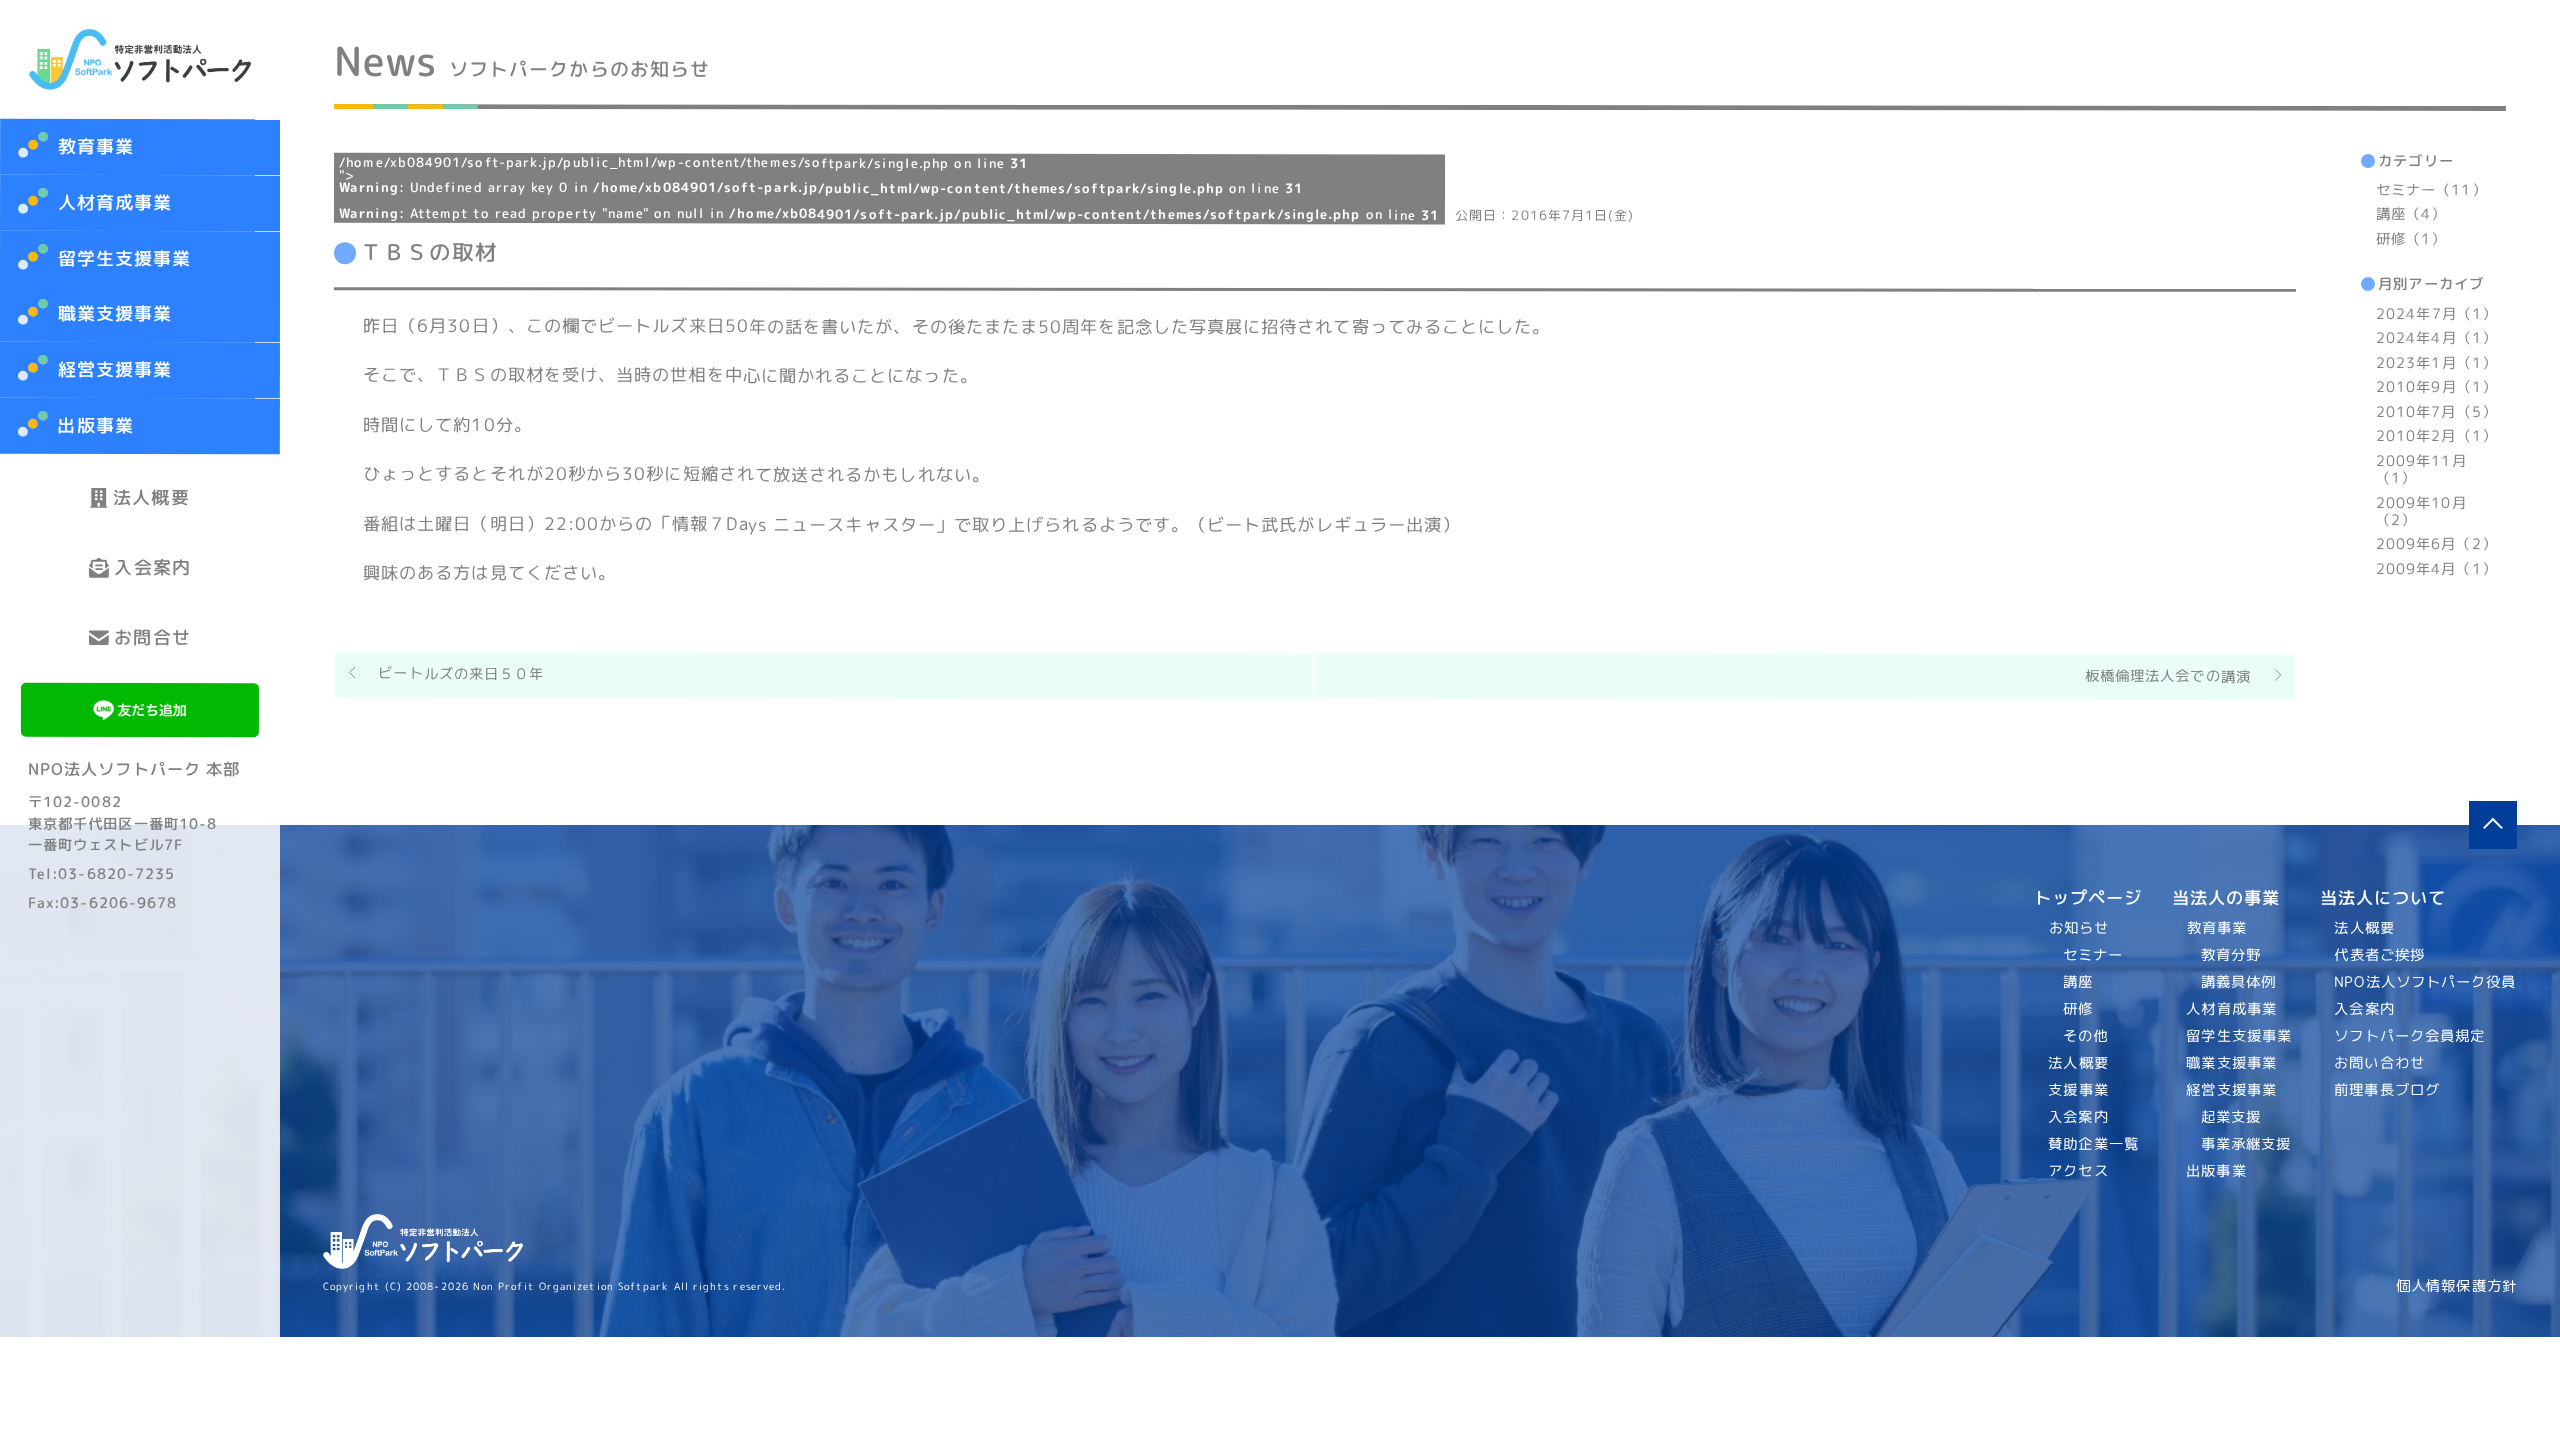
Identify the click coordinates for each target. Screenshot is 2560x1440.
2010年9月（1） (2436, 387)
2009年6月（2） (2435, 544)
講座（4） (2411, 215)
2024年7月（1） (2436, 314)
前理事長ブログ (2388, 1090)
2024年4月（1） (2436, 339)
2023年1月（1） (2436, 363)
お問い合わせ (2380, 1063)
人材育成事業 (115, 202)
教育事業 (96, 146)
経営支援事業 (114, 369)
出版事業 (95, 425)
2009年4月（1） (2435, 569)
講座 (2078, 982)
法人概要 (151, 497)
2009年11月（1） (2420, 469)
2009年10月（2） (2420, 511)
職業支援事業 (115, 314)
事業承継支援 (2245, 1144)
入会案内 (152, 567)
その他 (2085, 1036)
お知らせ (2079, 928)
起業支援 (2230, 1117)
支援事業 (2079, 1090)
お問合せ (152, 637)
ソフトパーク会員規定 (2410, 1036)
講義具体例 (2237, 982)
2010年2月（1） (2436, 436)
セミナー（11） (2431, 190)
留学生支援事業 (125, 258)
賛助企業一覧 (2094, 1144)
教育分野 (2230, 955)
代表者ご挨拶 (2380, 955)
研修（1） (2411, 239)
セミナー (2093, 955)
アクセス (2079, 1171)
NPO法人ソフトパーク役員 (2426, 982)
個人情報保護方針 (2456, 1286)
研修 (2078, 1009)
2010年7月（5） (2436, 412)
